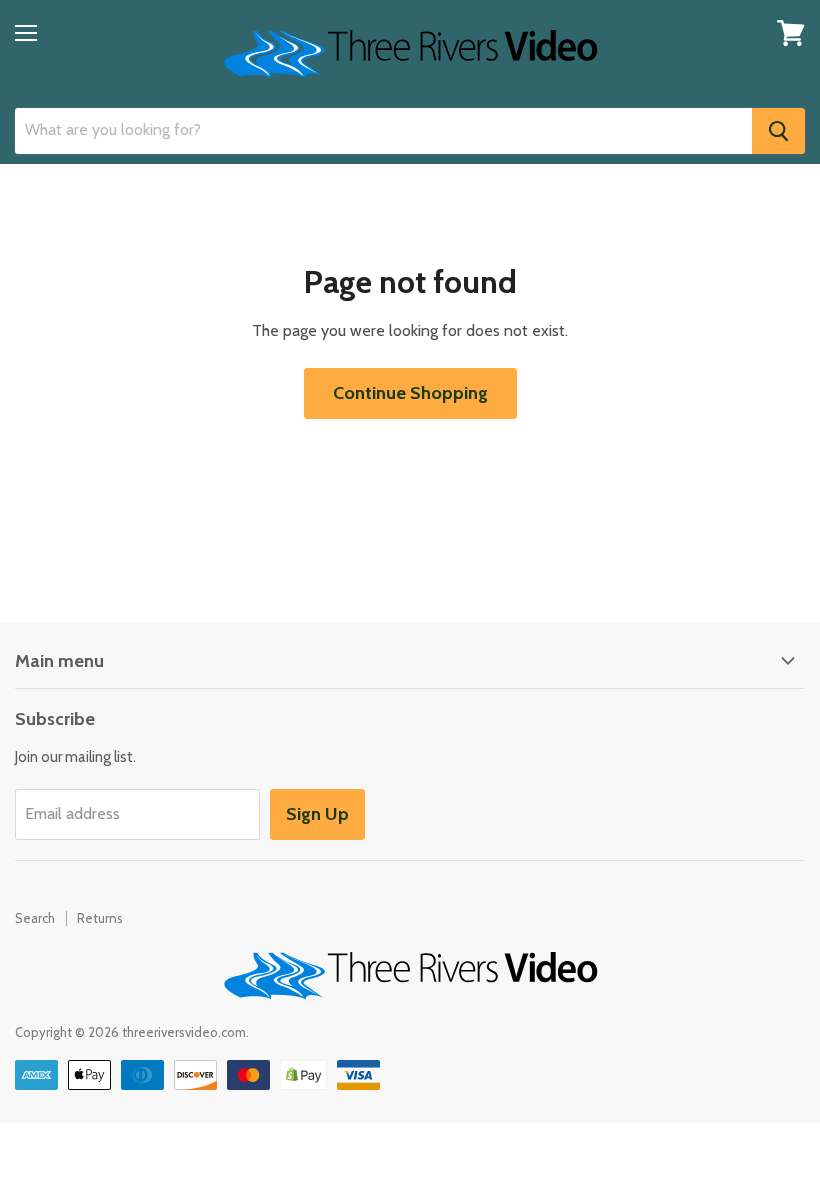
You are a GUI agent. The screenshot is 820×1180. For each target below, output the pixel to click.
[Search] (778, 131)
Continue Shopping (410, 393)
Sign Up (317, 814)
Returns (100, 918)
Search (35, 918)
